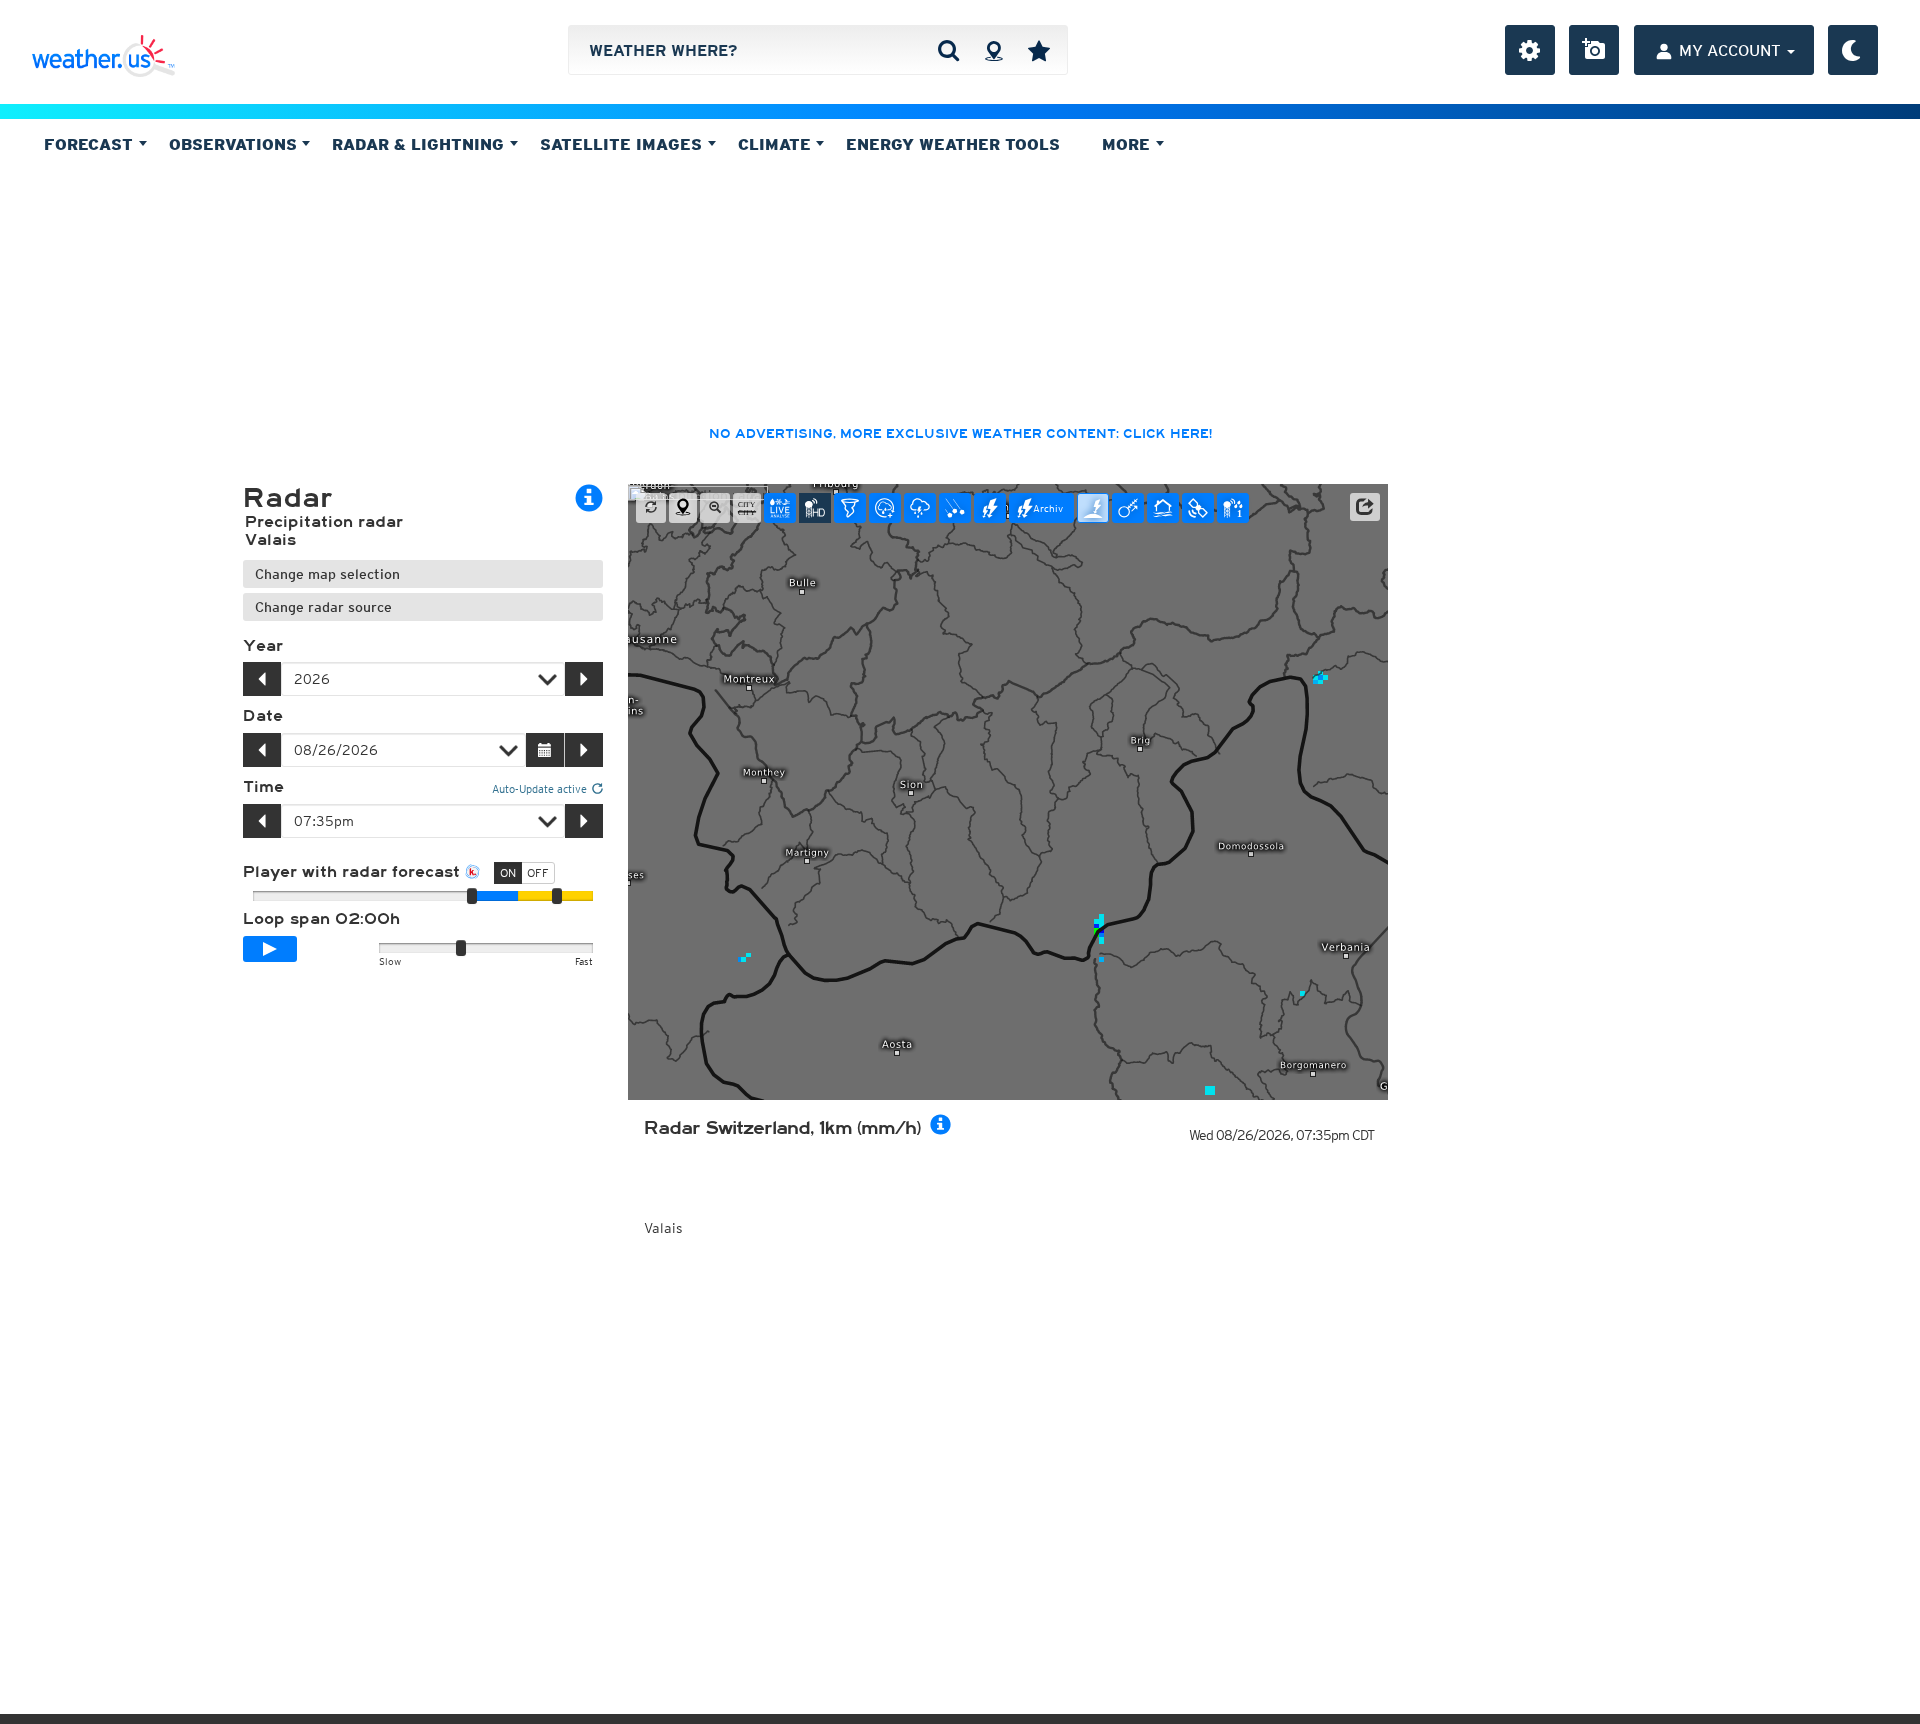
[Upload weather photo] (1594, 50)
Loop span (321, 919)
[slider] (557, 896)
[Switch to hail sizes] (955, 508)
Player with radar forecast (354, 872)
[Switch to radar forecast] (885, 508)
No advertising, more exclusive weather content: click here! (960, 434)
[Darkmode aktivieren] (1853, 50)
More (1128, 144)
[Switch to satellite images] (1198, 508)
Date (263, 716)
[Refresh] (651, 508)
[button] (1365, 507)
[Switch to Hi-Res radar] (815, 508)
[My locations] (1039, 50)
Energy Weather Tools (953, 144)
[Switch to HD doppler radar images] (850, 508)
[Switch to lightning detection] (990, 508)
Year (263, 646)
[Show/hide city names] (747, 508)
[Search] (948, 50)
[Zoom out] (715, 508)
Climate (777, 144)
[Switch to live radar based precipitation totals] (1233, 508)
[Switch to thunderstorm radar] (920, 508)
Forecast (91, 144)
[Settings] (1530, 50)
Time (263, 787)
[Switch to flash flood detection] (1163, 508)
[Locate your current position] (683, 508)
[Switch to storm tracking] (1128, 508)
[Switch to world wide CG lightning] (1093, 508)
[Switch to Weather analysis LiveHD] (780, 508)
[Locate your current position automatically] (993, 50)
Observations (235, 144)
